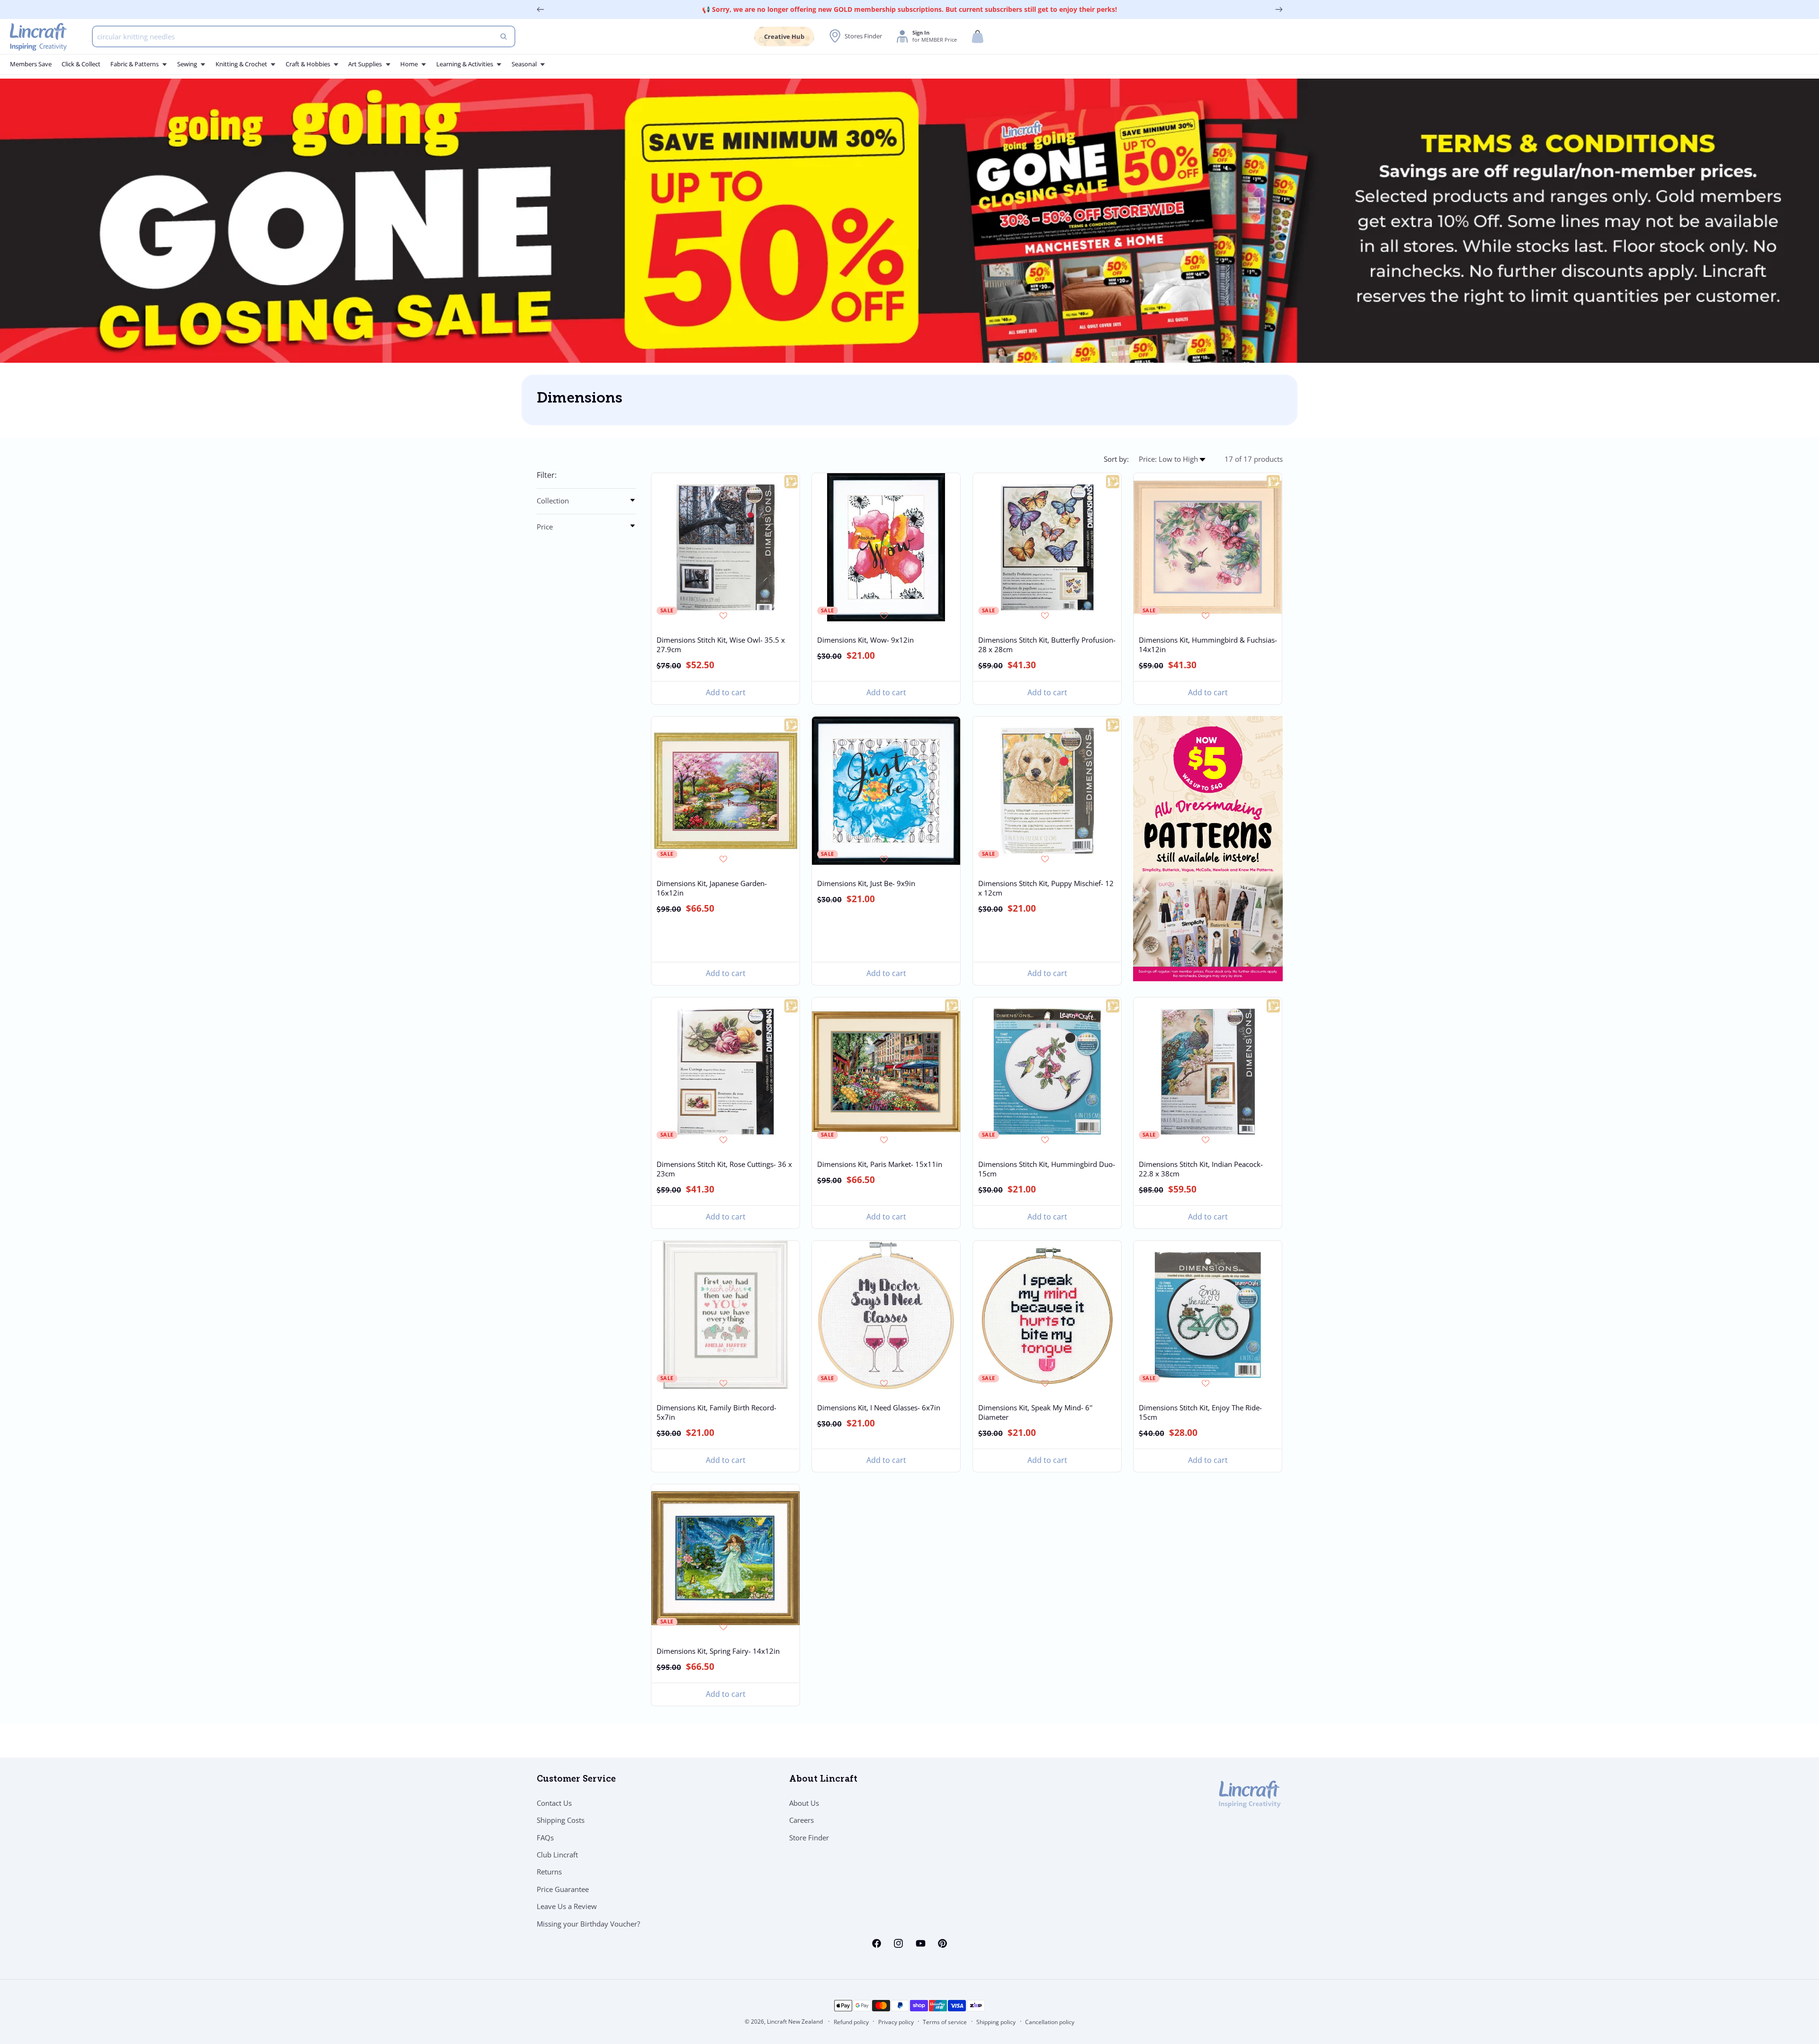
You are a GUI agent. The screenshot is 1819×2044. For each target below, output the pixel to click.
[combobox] (304, 36)
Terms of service (945, 2022)
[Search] (504, 36)
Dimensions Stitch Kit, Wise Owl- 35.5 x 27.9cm (721, 645)
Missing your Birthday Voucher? (588, 1924)
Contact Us (554, 1803)
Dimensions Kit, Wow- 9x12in (865, 640)
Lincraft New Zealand (795, 2022)
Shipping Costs (561, 1820)
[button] (978, 37)
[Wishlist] (725, 615)
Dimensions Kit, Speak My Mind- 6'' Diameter (1035, 1412)
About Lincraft (823, 1780)
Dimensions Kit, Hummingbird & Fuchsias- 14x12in (1208, 645)
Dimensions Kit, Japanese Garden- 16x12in (712, 888)
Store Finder (809, 1838)
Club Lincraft (557, 1855)
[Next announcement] (1279, 9)
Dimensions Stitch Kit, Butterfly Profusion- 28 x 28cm (1046, 645)
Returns (549, 1872)
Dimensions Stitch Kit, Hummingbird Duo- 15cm (1046, 1169)
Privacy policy (896, 2022)
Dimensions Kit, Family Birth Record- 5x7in (716, 1412)
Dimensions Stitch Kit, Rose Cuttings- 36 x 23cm (724, 1169)
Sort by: (1116, 459)
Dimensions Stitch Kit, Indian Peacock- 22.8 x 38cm (1201, 1169)
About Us (804, 1803)
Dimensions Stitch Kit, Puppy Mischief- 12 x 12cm (1045, 888)
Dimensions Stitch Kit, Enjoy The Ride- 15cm (1200, 1412)
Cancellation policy (1050, 2022)
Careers (801, 1820)
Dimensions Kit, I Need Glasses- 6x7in (879, 1407)
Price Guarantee (563, 1889)
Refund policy (851, 2022)
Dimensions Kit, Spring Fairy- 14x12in (718, 1651)
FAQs (545, 1838)
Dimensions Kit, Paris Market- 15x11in (880, 1164)
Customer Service (576, 1780)
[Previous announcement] (540, 9)
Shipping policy (996, 2022)
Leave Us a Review (567, 1906)
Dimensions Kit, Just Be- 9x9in (866, 883)
